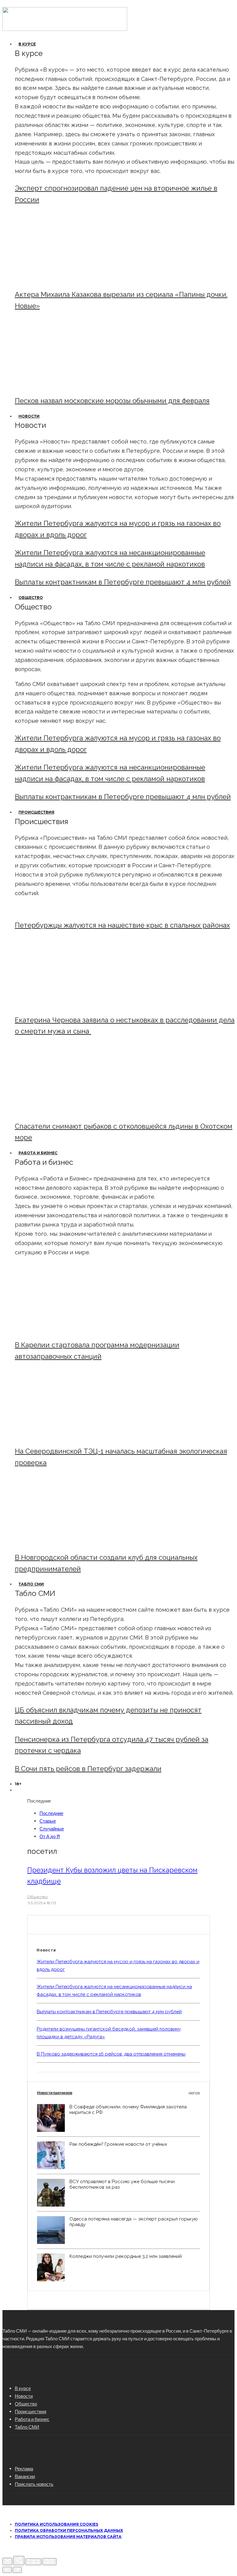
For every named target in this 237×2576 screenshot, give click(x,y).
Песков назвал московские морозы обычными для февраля (112, 401)
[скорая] (66, 1004)
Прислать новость (34, 2484)
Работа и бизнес (38, 1153)
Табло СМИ (31, 1584)
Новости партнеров (118, 2093)
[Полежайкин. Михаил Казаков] (66, 279)
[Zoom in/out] (49, 2562)
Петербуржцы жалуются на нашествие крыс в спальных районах (122, 925)
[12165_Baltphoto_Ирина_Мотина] (66, 1435)
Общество (31, 598)
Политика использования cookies (56, 2524)
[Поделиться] (19, 2561)
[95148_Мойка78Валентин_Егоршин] (66, 1111)
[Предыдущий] (7, 2570)
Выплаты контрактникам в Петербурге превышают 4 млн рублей (123, 582)
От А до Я (50, 1836)
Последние (51, 1813)
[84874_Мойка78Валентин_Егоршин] (66, 385)
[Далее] (17, 2570)
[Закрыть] (7, 2561)
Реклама (24, 2469)
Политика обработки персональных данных (69, 2530)
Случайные (52, 1829)
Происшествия (36, 812)
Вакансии (25, 2476)
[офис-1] (66, 1542)
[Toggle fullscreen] (33, 2562)
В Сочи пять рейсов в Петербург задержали (88, 1769)
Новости (29, 416)
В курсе (27, 44)
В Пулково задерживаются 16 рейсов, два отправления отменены (111, 2054)
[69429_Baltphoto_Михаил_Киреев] (66, 1330)
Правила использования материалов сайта (68, 2537)
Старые (48, 1821)
